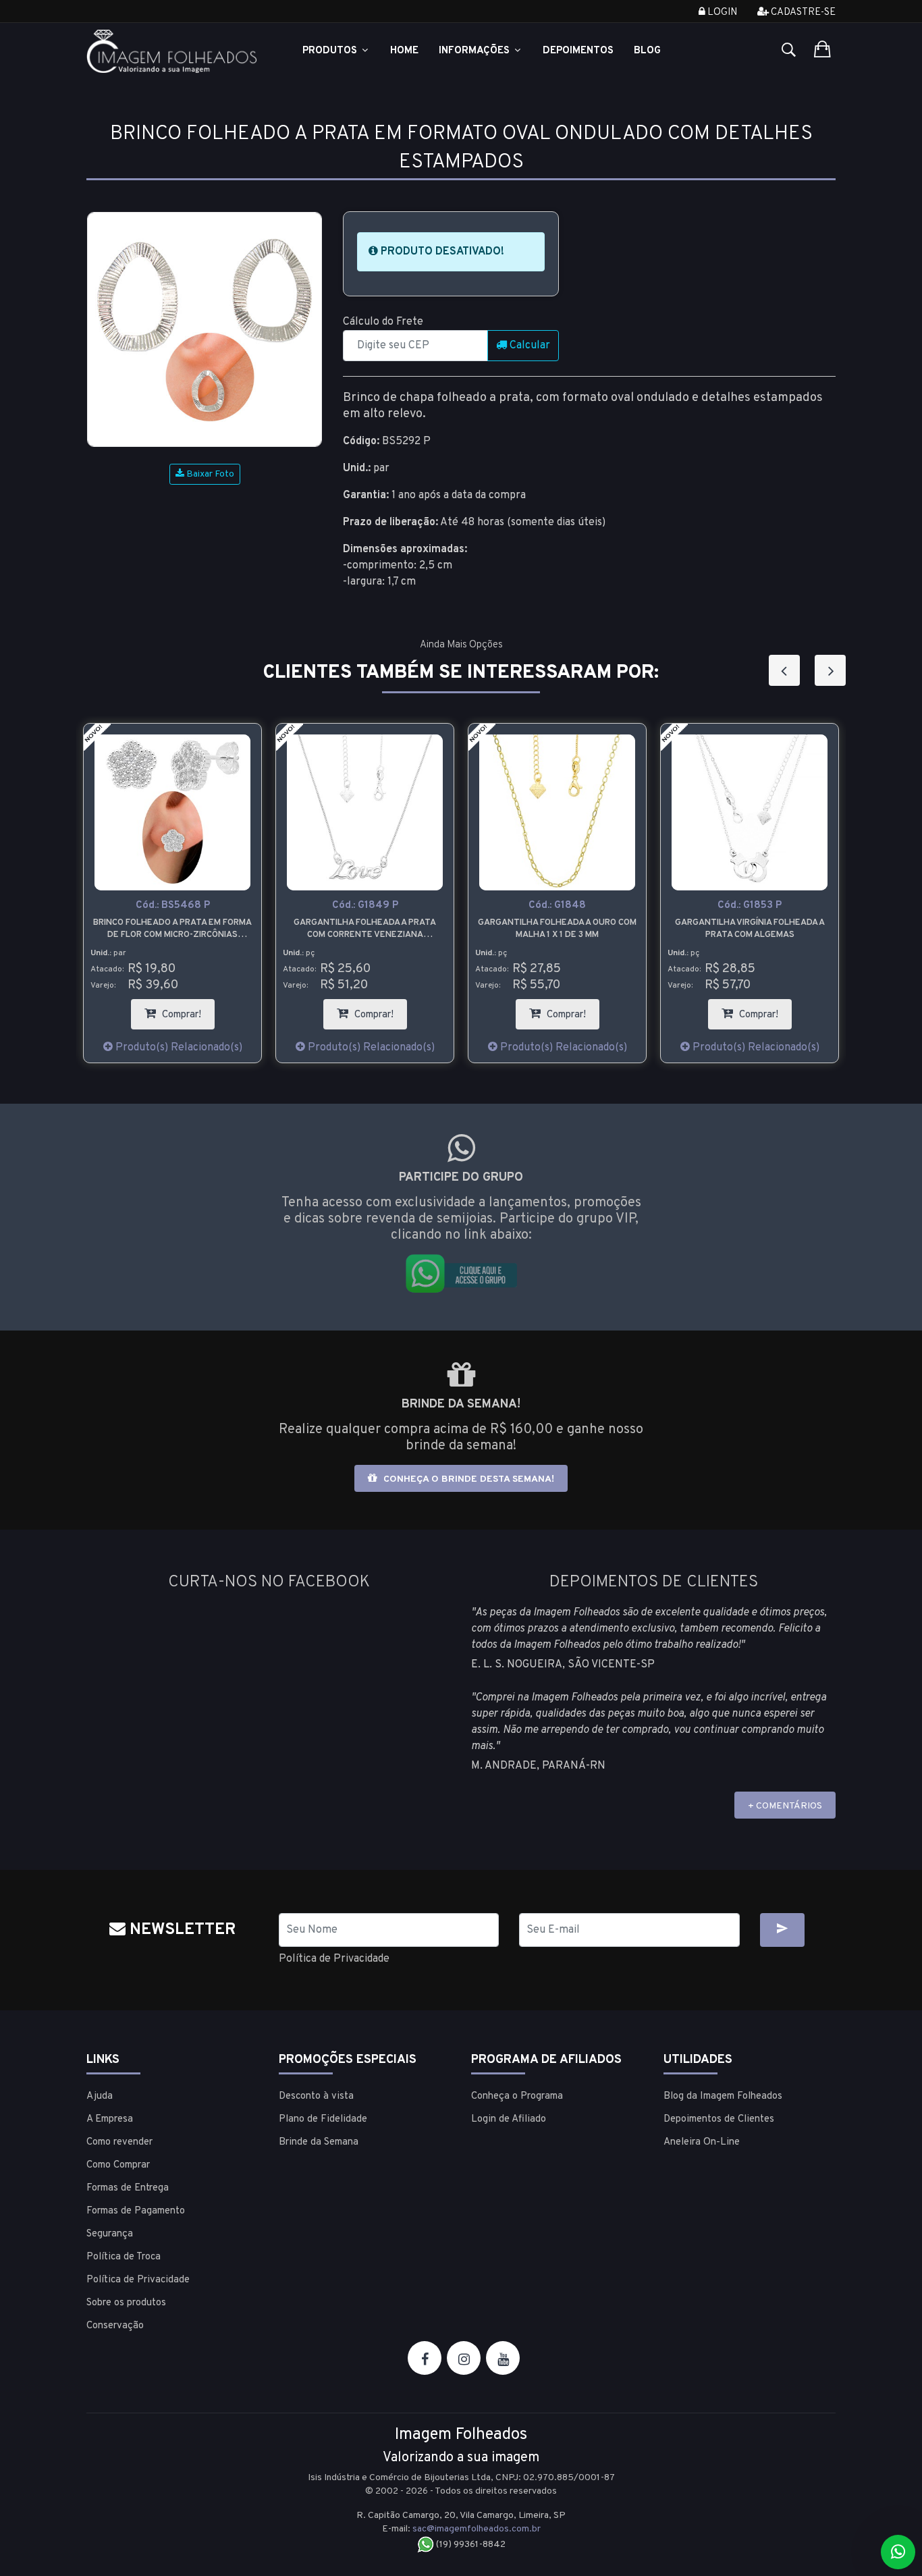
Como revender (119, 2142)
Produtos (331, 51)
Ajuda (100, 2096)
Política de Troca (124, 2257)
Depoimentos (578, 51)
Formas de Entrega (128, 2188)
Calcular (528, 346)
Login (721, 12)
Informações (476, 51)
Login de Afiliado (509, 2119)
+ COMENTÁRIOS (785, 1806)
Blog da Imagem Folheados (723, 2096)
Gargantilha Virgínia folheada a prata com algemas (750, 929)
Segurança (110, 2234)
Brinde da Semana (319, 2142)
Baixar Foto (209, 474)
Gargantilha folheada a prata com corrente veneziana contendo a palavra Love (365, 929)
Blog (647, 51)
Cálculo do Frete (383, 322)
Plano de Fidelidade (323, 2119)
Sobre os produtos (126, 2303)
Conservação (115, 2326)
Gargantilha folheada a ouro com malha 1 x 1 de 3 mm (557, 929)
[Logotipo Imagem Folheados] (172, 51)
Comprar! (187, 1010)
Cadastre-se (802, 12)
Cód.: (173, 906)
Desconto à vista (316, 2096)
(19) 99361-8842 (470, 2545)
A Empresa (110, 2119)
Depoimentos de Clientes (719, 2119)
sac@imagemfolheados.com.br (477, 2529)
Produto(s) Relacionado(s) (178, 1048)
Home (404, 51)
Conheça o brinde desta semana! (467, 1479)
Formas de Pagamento (136, 2211)
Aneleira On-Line (702, 2142)
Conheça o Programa (517, 2096)
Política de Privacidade (334, 1959)
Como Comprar (118, 2165)
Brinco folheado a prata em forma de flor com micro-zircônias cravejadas (172, 929)
